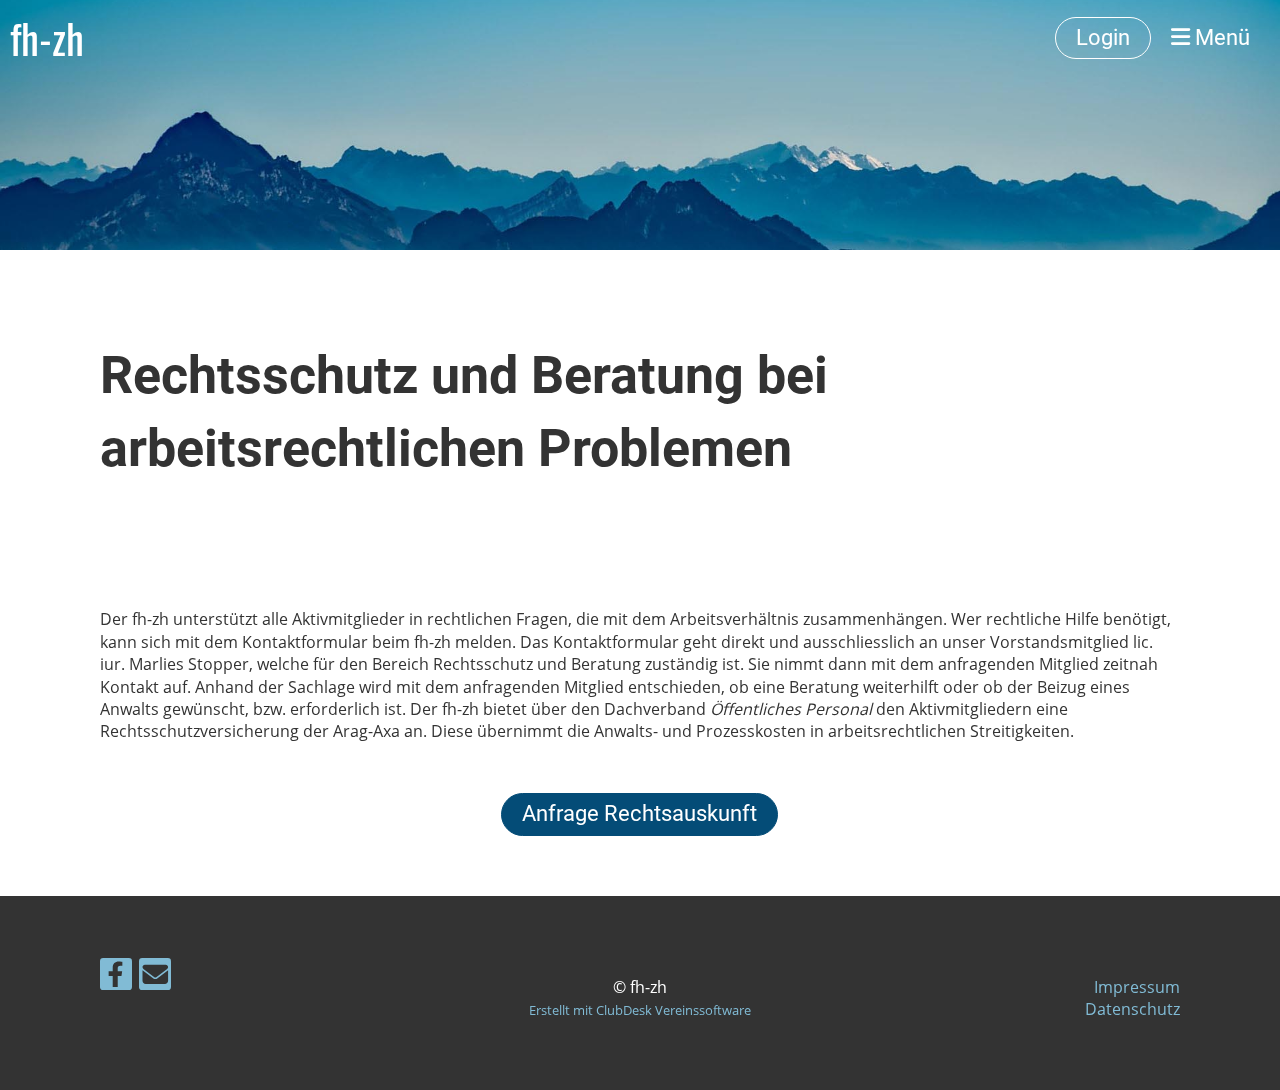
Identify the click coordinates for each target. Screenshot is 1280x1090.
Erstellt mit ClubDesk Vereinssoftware (640, 1010)
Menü (1220, 37)
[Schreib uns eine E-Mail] (155, 977)
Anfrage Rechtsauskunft (639, 813)
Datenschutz (1132, 1009)
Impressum (1137, 987)
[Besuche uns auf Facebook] (116, 977)
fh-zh (47, 38)
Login (1103, 37)
